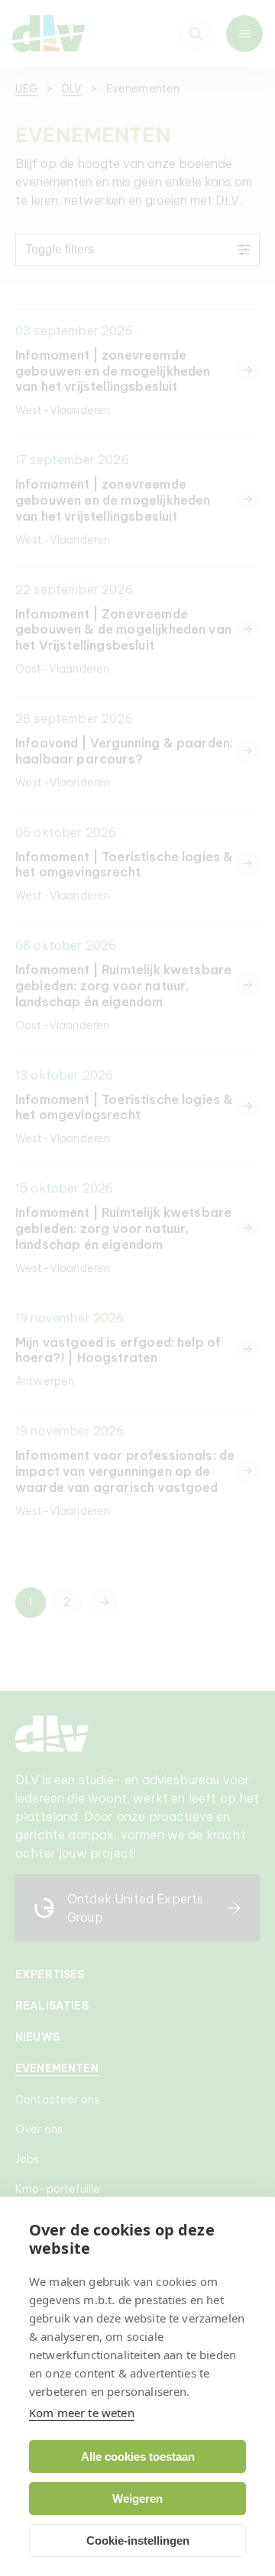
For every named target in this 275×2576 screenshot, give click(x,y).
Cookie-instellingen (138, 2540)
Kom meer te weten (82, 2413)
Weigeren (137, 2499)
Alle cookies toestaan (138, 2457)
